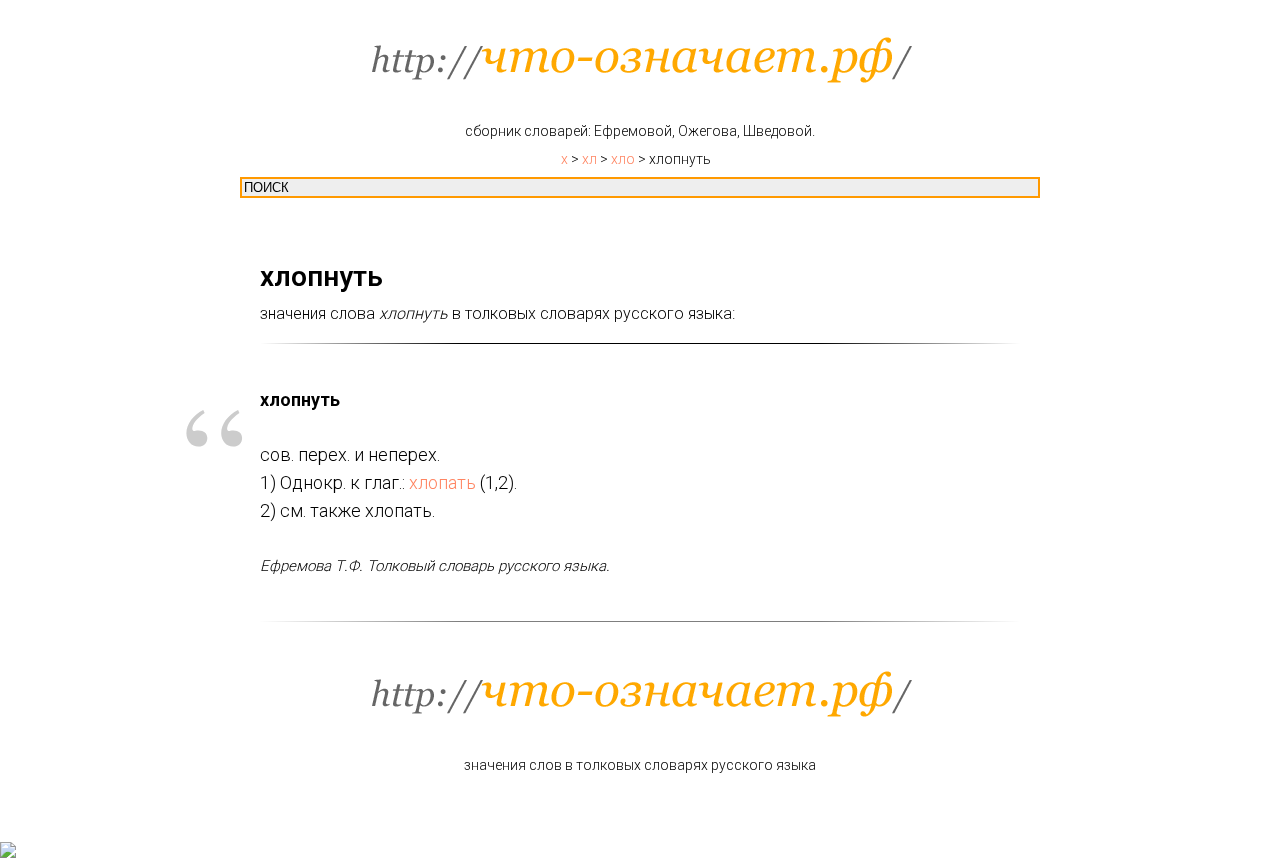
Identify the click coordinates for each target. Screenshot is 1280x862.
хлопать (442, 482)
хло (623, 159)
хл (589, 159)
